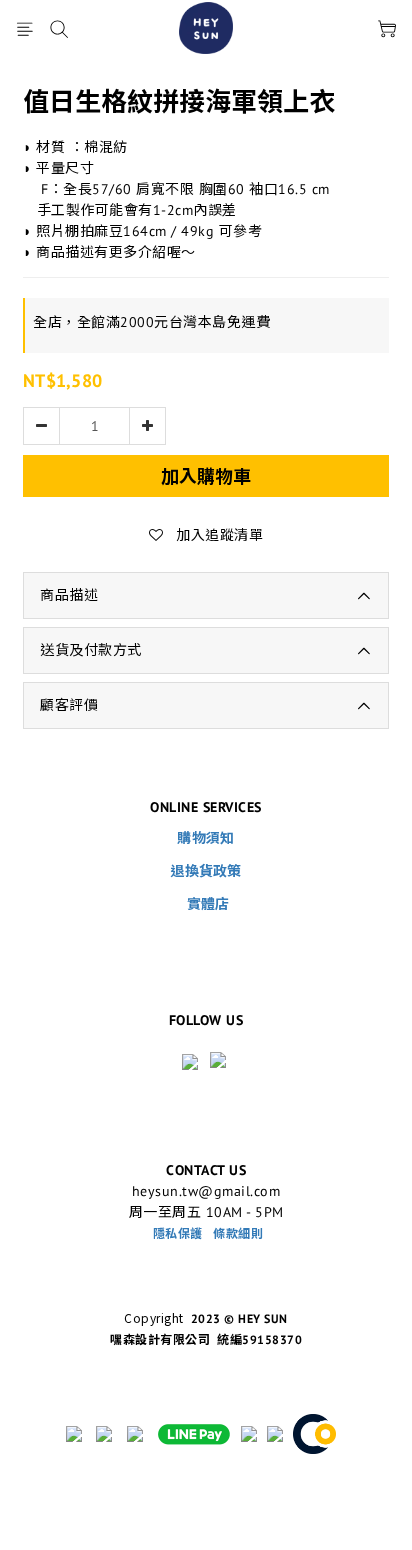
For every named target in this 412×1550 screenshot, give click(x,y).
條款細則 (238, 1233)
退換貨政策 (206, 871)
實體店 (208, 904)
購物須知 (205, 838)
